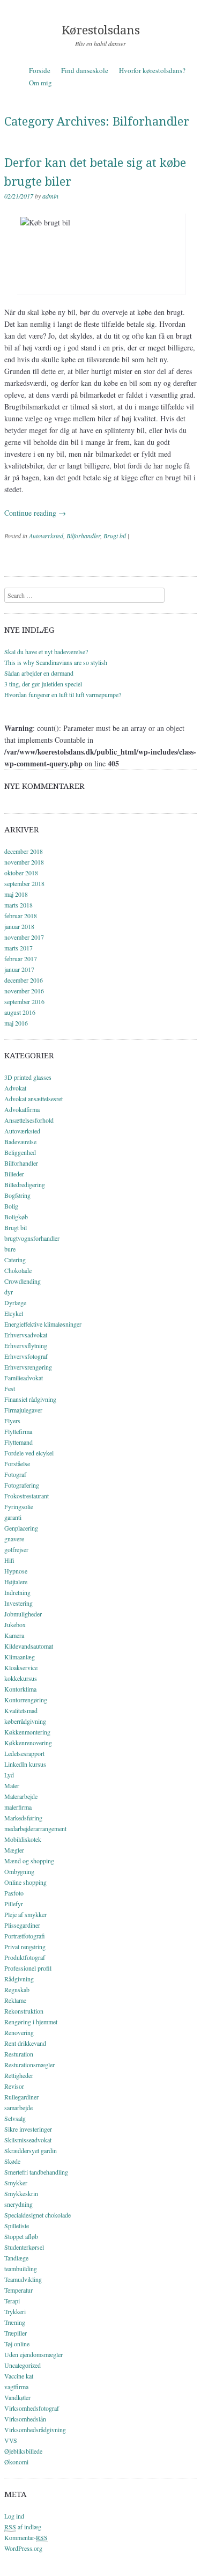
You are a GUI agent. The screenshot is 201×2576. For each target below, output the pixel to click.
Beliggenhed (20, 1152)
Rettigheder (19, 2075)
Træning (15, 2322)
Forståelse (17, 1463)
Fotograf (15, 1474)
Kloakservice (21, 1667)
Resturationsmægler (29, 2065)
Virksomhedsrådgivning (35, 2429)
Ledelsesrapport (24, 1753)
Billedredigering (25, 1184)
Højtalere (16, 1582)
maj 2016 (16, 1023)
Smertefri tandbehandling (36, 2172)
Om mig (40, 83)
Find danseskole (85, 70)
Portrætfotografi (25, 1936)
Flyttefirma (18, 1431)
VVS (11, 2440)
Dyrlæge (15, 1302)
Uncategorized (23, 2365)
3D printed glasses (28, 1077)
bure (10, 1249)
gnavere (14, 1539)
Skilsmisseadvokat (28, 2140)
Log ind (14, 2516)
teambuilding (21, 2268)
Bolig (11, 1206)
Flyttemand (18, 1442)
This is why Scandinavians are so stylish (56, 662)
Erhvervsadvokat (26, 1335)
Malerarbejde (21, 1796)
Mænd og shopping (29, 1861)
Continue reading (35, 513)
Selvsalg (15, 2118)
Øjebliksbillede (23, 2451)
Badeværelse (20, 1141)
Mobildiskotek (23, 1839)
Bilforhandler (83, 536)
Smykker (16, 2183)
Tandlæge (16, 2258)
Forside (40, 70)
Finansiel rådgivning (30, 1399)
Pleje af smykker (25, 1914)
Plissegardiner (22, 1925)
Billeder (14, 1174)
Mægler (14, 1850)
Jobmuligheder (23, 1614)
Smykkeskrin (21, 2193)
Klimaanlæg (20, 1657)
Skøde (12, 2161)
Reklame (15, 2000)
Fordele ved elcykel (29, 1453)
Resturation (19, 2054)
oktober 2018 (21, 873)
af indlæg (23, 2527)
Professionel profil (28, 1968)
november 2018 (24, 862)
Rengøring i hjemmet (31, 2022)
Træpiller (16, 2333)
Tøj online (17, 2344)
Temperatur (18, 2290)
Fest (10, 1388)
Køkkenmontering (27, 1732)
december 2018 (24, 851)
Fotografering (22, 1485)
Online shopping (25, 1882)
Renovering (19, 2032)
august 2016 (20, 1012)
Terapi (12, 2301)
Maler (12, 1785)
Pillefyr (14, 1904)
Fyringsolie (19, 1506)
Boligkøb (16, 1217)
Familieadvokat (24, 1378)
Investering (18, 1603)
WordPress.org (23, 2548)
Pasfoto (14, 1893)
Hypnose (16, 1571)
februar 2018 (21, 916)
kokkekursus (21, 1678)
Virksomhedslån (25, 2419)
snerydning (18, 2204)
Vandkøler (17, 2397)
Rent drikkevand (25, 2043)
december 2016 (24, 980)
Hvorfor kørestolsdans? (152, 70)
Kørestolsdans (101, 30)
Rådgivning (19, 1979)
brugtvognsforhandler (32, 1238)
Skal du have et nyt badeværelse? (46, 652)
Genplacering (21, 1528)
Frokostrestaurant (27, 1496)
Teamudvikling (23, 2279)
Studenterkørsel (24, 2247)
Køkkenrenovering (28, 1743)
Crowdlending (23, 1281)
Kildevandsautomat (29, 1646)
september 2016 (24, 1001)
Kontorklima (20, 1689)
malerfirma (18, 1807)
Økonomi (16, 2462)
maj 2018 (16, 894)
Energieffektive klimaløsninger (43, 1324)
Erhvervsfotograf (26, 1356)
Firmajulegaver (23, 1410)
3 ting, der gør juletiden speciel (43, 684)
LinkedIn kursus (25, 1764)
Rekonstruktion (24, 2011)
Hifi (9, 1560)
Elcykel (14, 1313)
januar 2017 (19, 969)
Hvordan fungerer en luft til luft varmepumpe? (63, 694)
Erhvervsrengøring (28, 1367)
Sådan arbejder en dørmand (39, 673)
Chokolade (18, 1270)
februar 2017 (21, 958)
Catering (15, 1260)
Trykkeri (15, 2311)
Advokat (15, 1088)
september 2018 (24, 883)
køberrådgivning (25, 1721)
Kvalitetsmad (21, 1710)
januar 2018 (19, 926)
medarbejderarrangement (35, 1828)
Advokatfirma (22, 1109)
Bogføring (17, 1195)
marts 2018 (18, 905)
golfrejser (16, 1549)
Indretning (17, 1592)
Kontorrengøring (26, 1700)
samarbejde (18, 2107)
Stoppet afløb (21, 2236)
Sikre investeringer (28, 2129)
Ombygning (19, 1871)
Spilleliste (17, 2226)
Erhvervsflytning (26, 1345)
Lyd (9, 1775)
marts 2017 (18, 948)
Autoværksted (46, 536)
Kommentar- (26, 2537)
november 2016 (24, 991)
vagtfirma (16, 2387)
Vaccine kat (19, 2376)
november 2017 (24, 937)
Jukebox (15, 1624)
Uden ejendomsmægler (33, 2354)
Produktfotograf (25, 1957)
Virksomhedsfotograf (32, 2408)
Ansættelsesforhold (29, 1120)
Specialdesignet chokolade (38, 2215)
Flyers (12, 1421)
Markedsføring (23, 1818)
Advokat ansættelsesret (33, 1099)
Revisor (14, 2086)
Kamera (14, 1635)
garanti (13, 1517)
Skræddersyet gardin (31, 2150)
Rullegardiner (21, 2097)
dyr (9, 1292)
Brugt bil (115, 536)
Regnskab (17, 1989)
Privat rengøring (25, 1946)
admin (50, 196)
